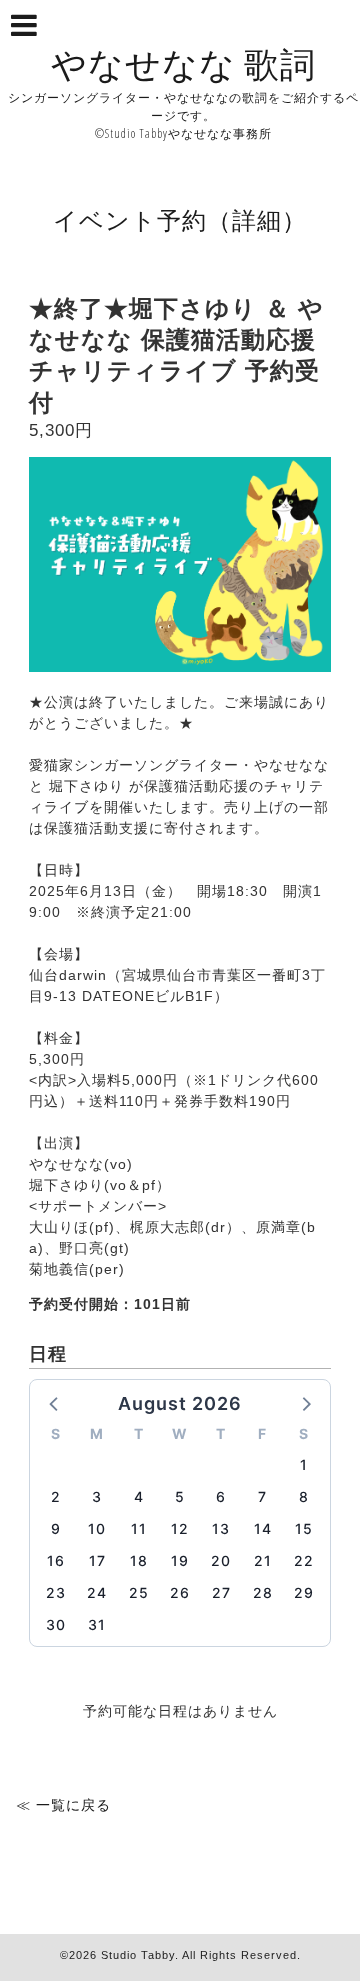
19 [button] (180, 1560)
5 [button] (180, 1496)
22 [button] (304, 1560)
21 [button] (263, 1560)
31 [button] (97, 1624)
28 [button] (263, 1592)
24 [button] (97, 1592)
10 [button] (97, 1528)
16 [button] (56, 1560)
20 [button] (221, 1560)
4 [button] (139, 1496)
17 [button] (97, 1560)
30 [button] (56, 1624)
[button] (55, 1403)
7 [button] (262, 1496)
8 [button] (304, 1496)
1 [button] (304, 1464)
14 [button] (263, 1528)
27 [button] (221, 1592)
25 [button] (139, 1592)
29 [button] (304, 1592)
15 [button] (304, 1528)
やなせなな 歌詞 (183, 63)
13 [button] (221, 1528)
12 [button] (180, 1528)
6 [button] (221, 1496)
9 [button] (56, 1528)
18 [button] (139, 1560)
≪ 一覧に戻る (63, 1805)
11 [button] (139, 1528)
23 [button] (56, 1592)
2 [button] (56, 1496)
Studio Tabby (138, 1955)
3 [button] (97, 1496)
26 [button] (180, 1592)
